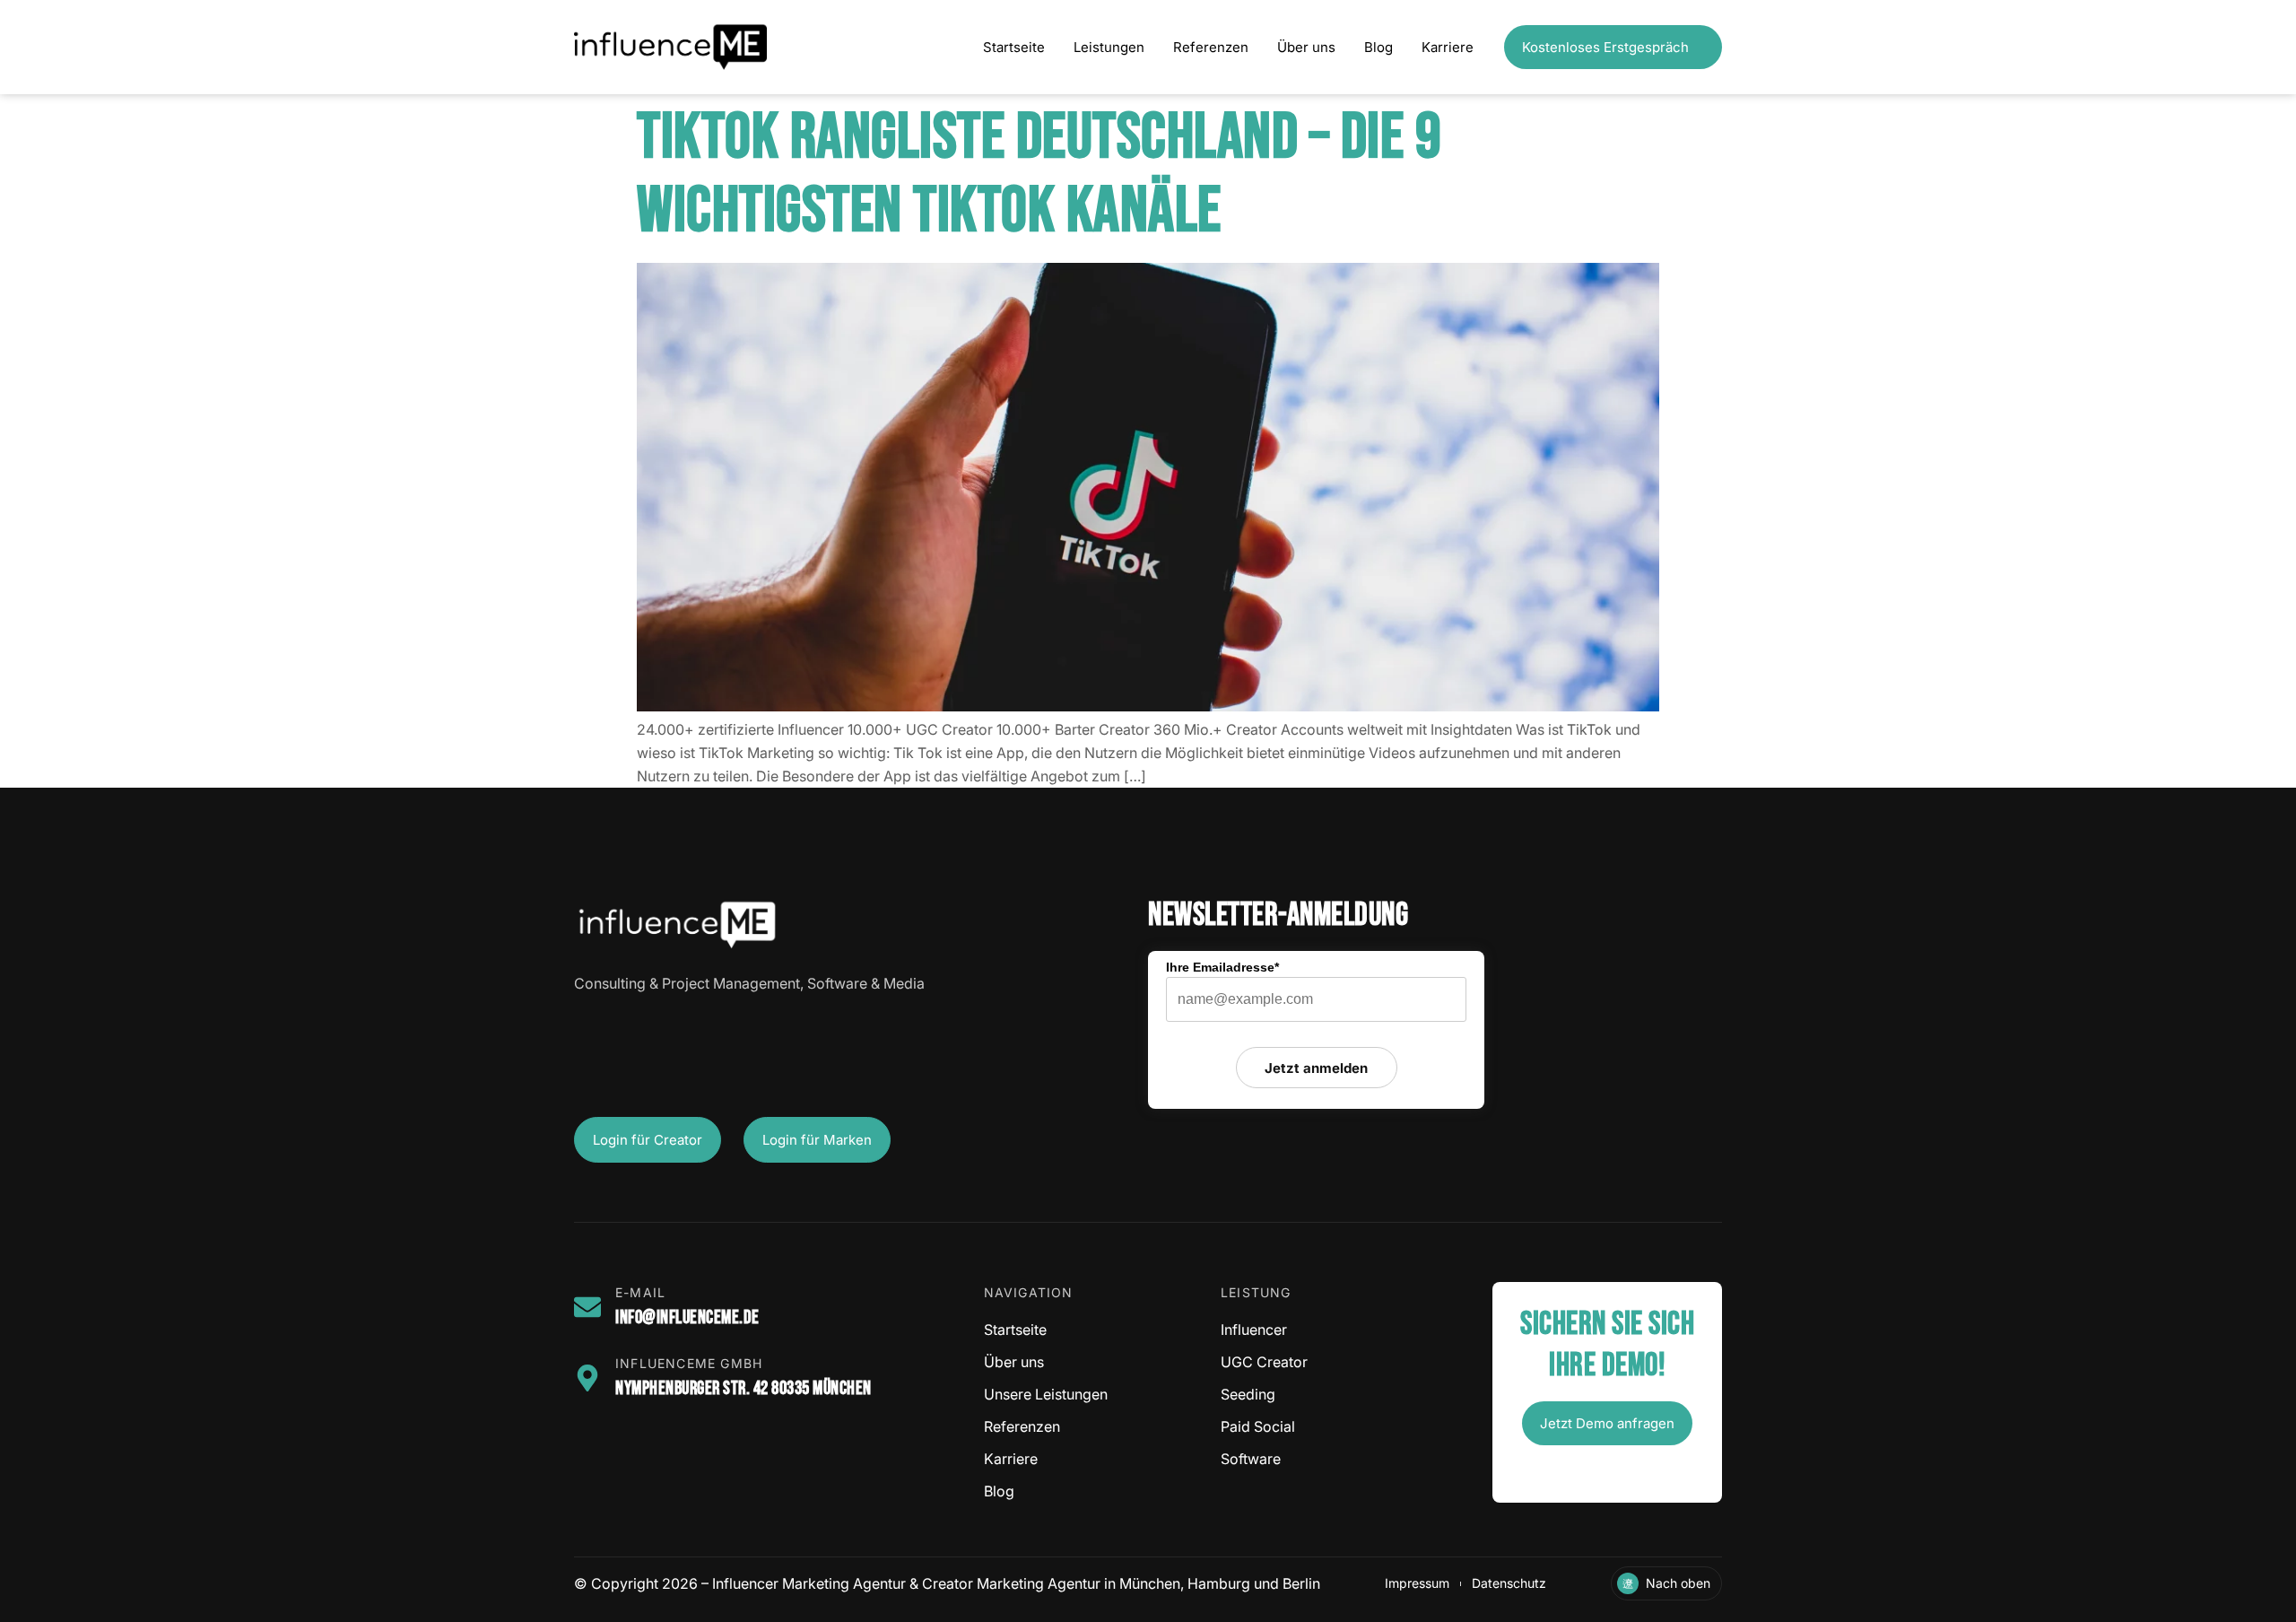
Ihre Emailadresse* (1222, 967)
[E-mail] (587, 1307)
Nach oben (1678, 1583)
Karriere (1448, 47)
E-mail (640, 1292)
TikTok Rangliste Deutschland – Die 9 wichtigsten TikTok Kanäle (1039, 174)
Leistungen (1109, 47)
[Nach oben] (1628, 1583)
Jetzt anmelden (1316, 1068)
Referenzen (1211, 47)
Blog (1378, 47)
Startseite (1014, 47)
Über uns (1306, 47)
